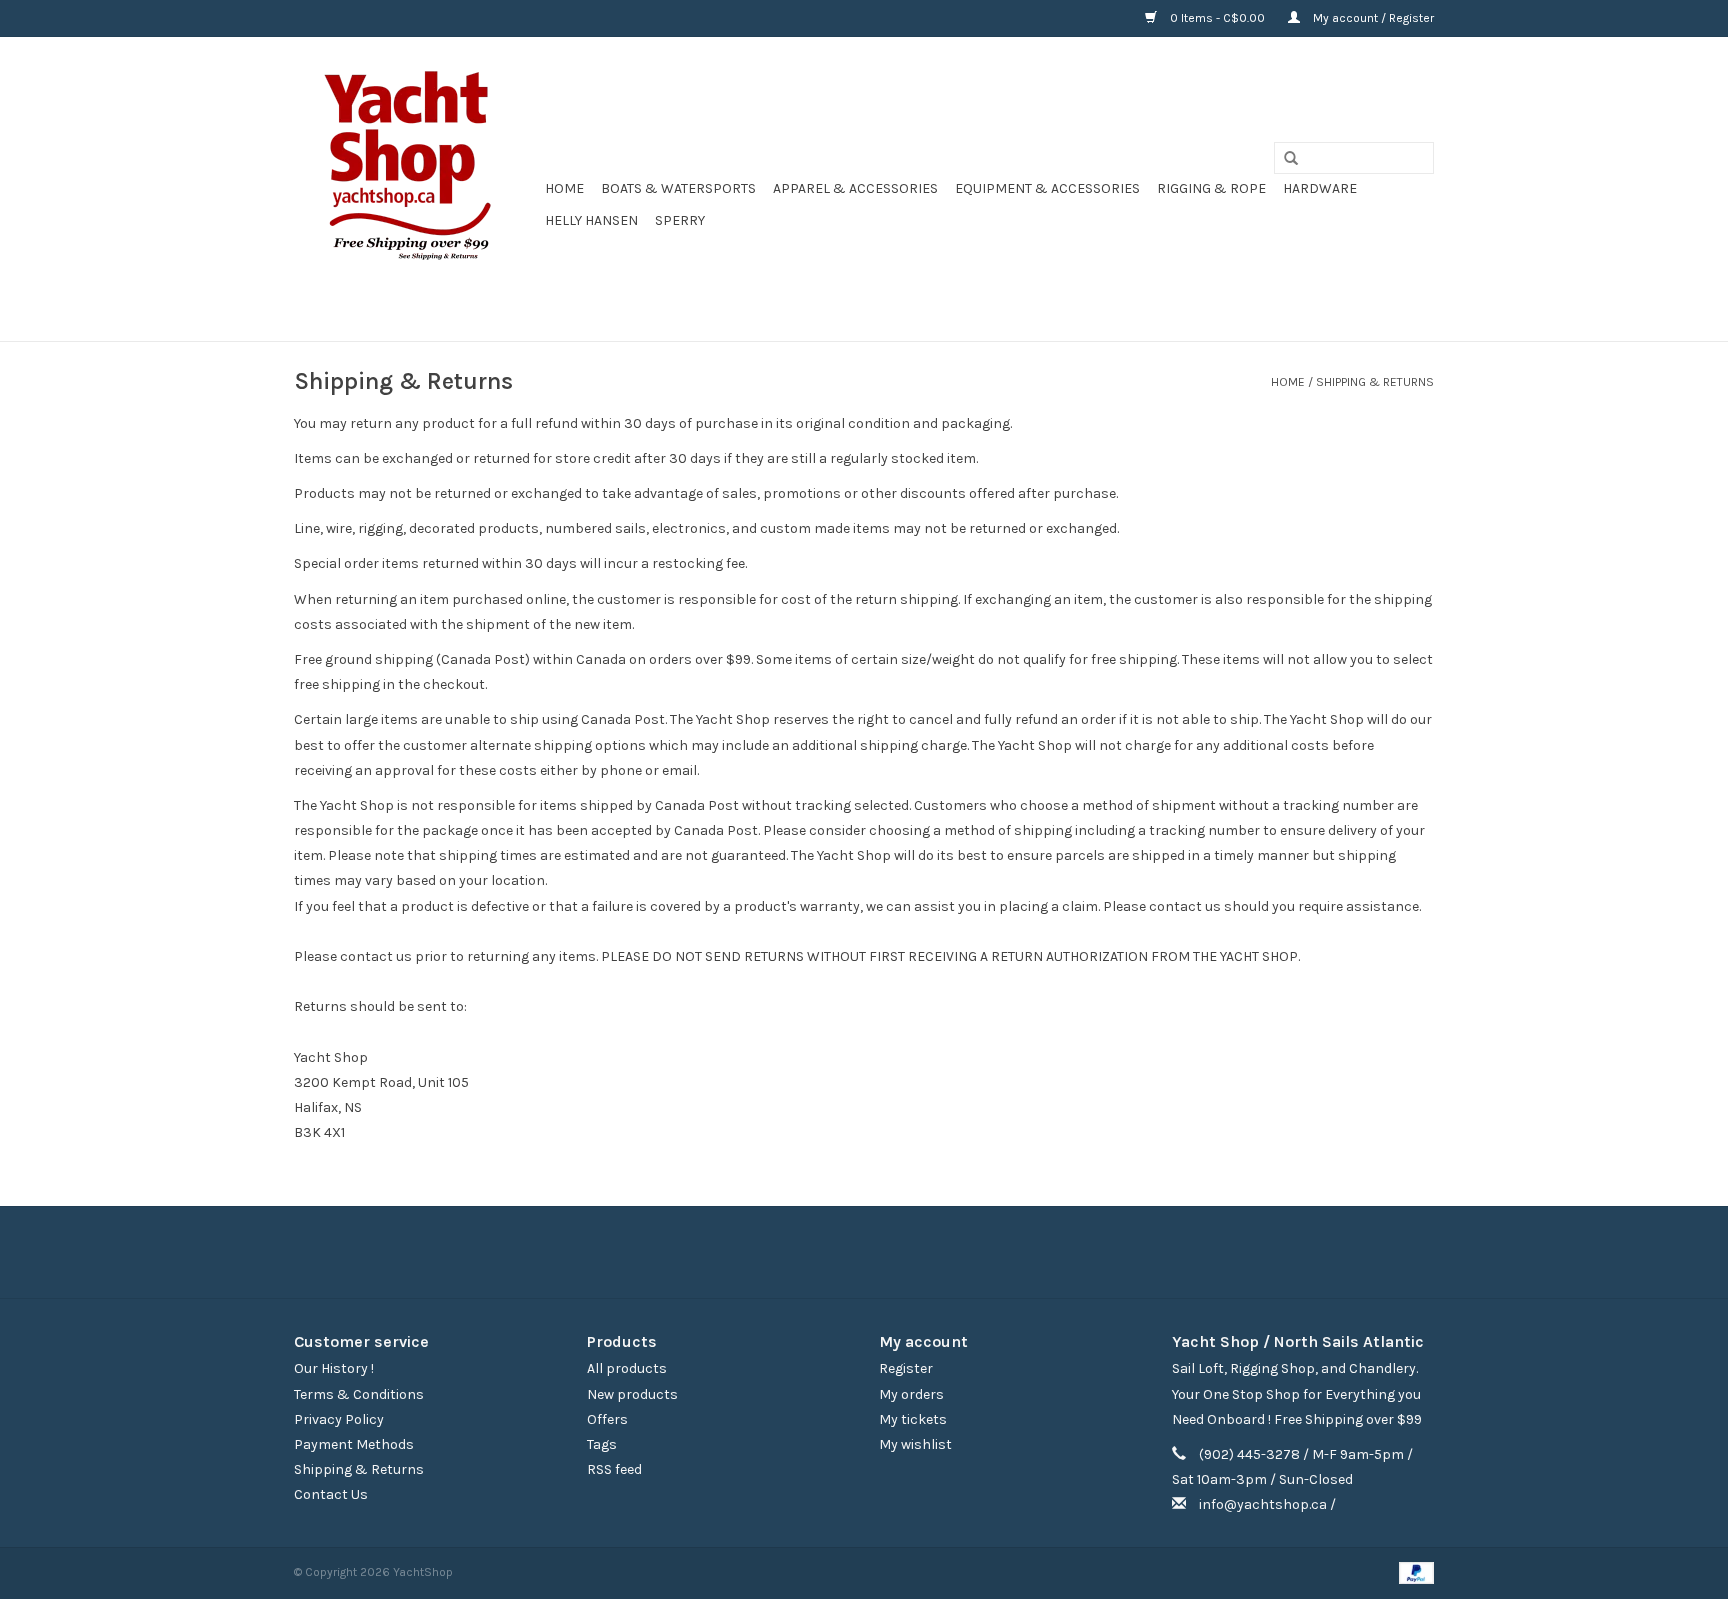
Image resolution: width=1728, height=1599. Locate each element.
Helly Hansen (591, 220)
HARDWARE (1320, 188)
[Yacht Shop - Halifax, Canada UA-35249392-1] (416, 189)
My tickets (913, 1419)
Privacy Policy (339, 1419)
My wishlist (915, 1444)
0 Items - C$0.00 (1217, 18)
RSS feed (614, 1469)
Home (564, 188)
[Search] (1284, 159)
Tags (602, 1444)
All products (627, 1368)
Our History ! (334, 1368)
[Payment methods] (1413, 1572)
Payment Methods (354, 1444)
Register (906, 1368)
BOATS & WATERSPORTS (678, 188)
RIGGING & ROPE (1211, 188)
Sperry (680, 220)
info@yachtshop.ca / (1267, 1504)
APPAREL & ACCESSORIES (855, 188)
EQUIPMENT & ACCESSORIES (1047, 188)
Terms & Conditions (359, 1394)
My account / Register (1372, 18)
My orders (911, 1394)
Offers (607, 1419)
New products (632, 1394)
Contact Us (331, 1494)
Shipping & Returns (1375, 382)
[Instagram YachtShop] (899, 1252)
